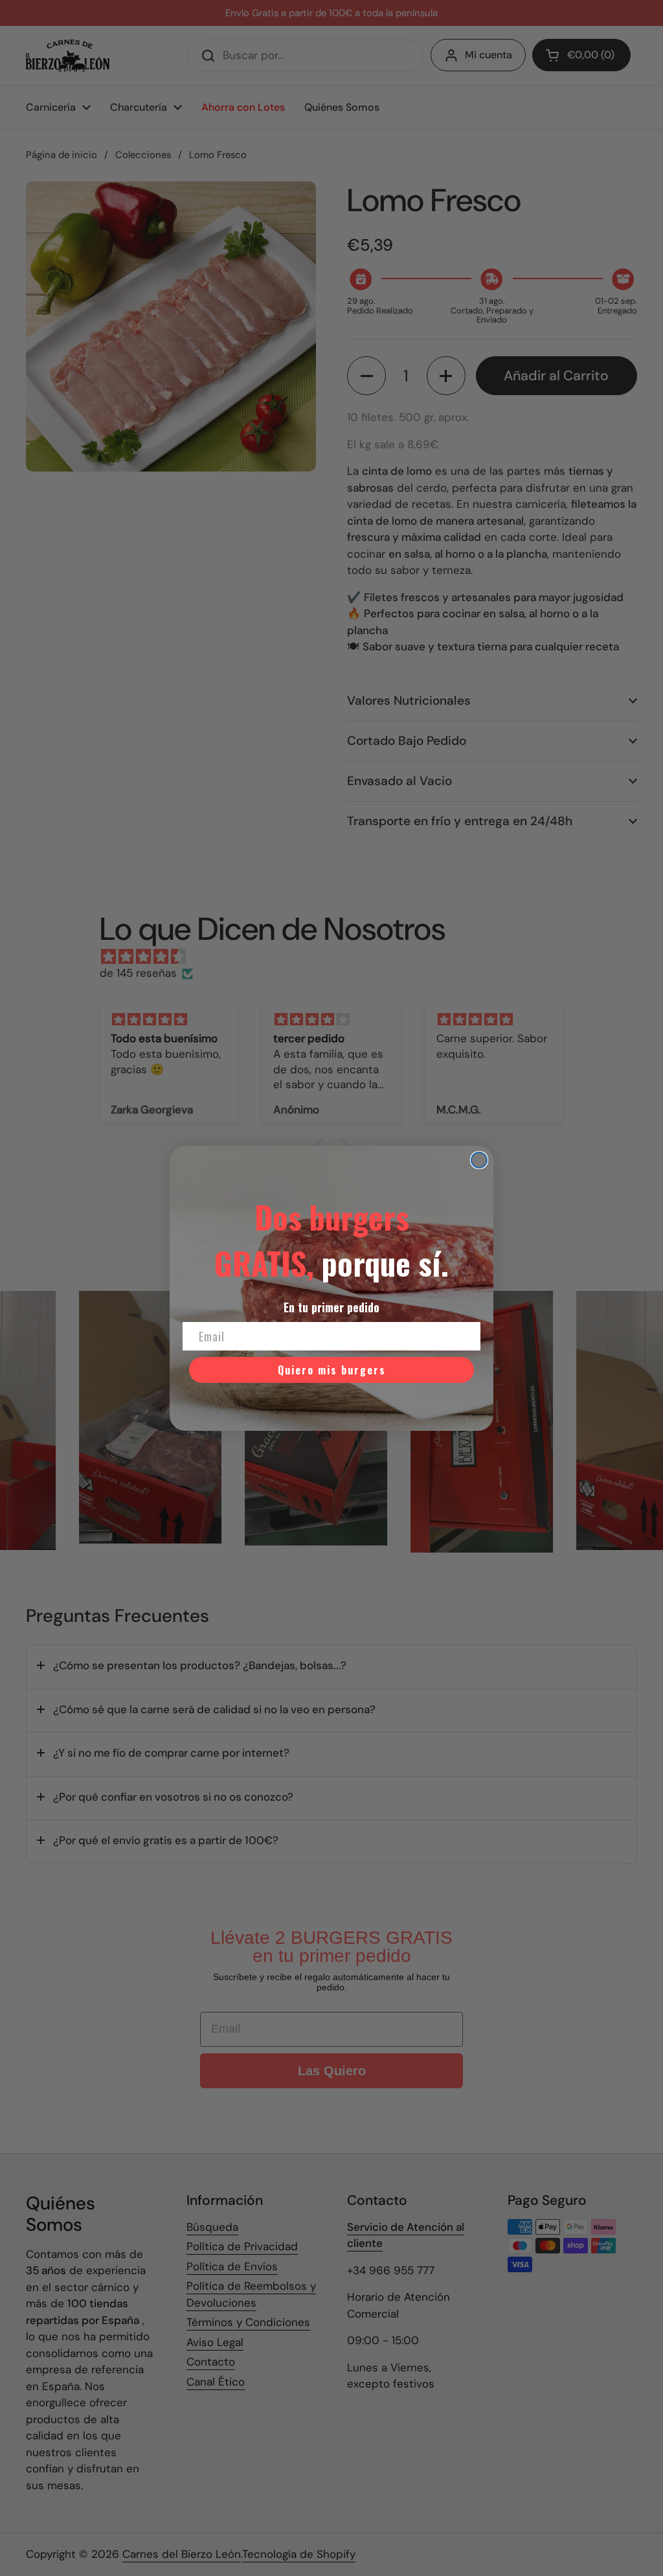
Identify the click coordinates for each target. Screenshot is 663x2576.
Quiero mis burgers (332, 1370)
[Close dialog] (479, 1160)
